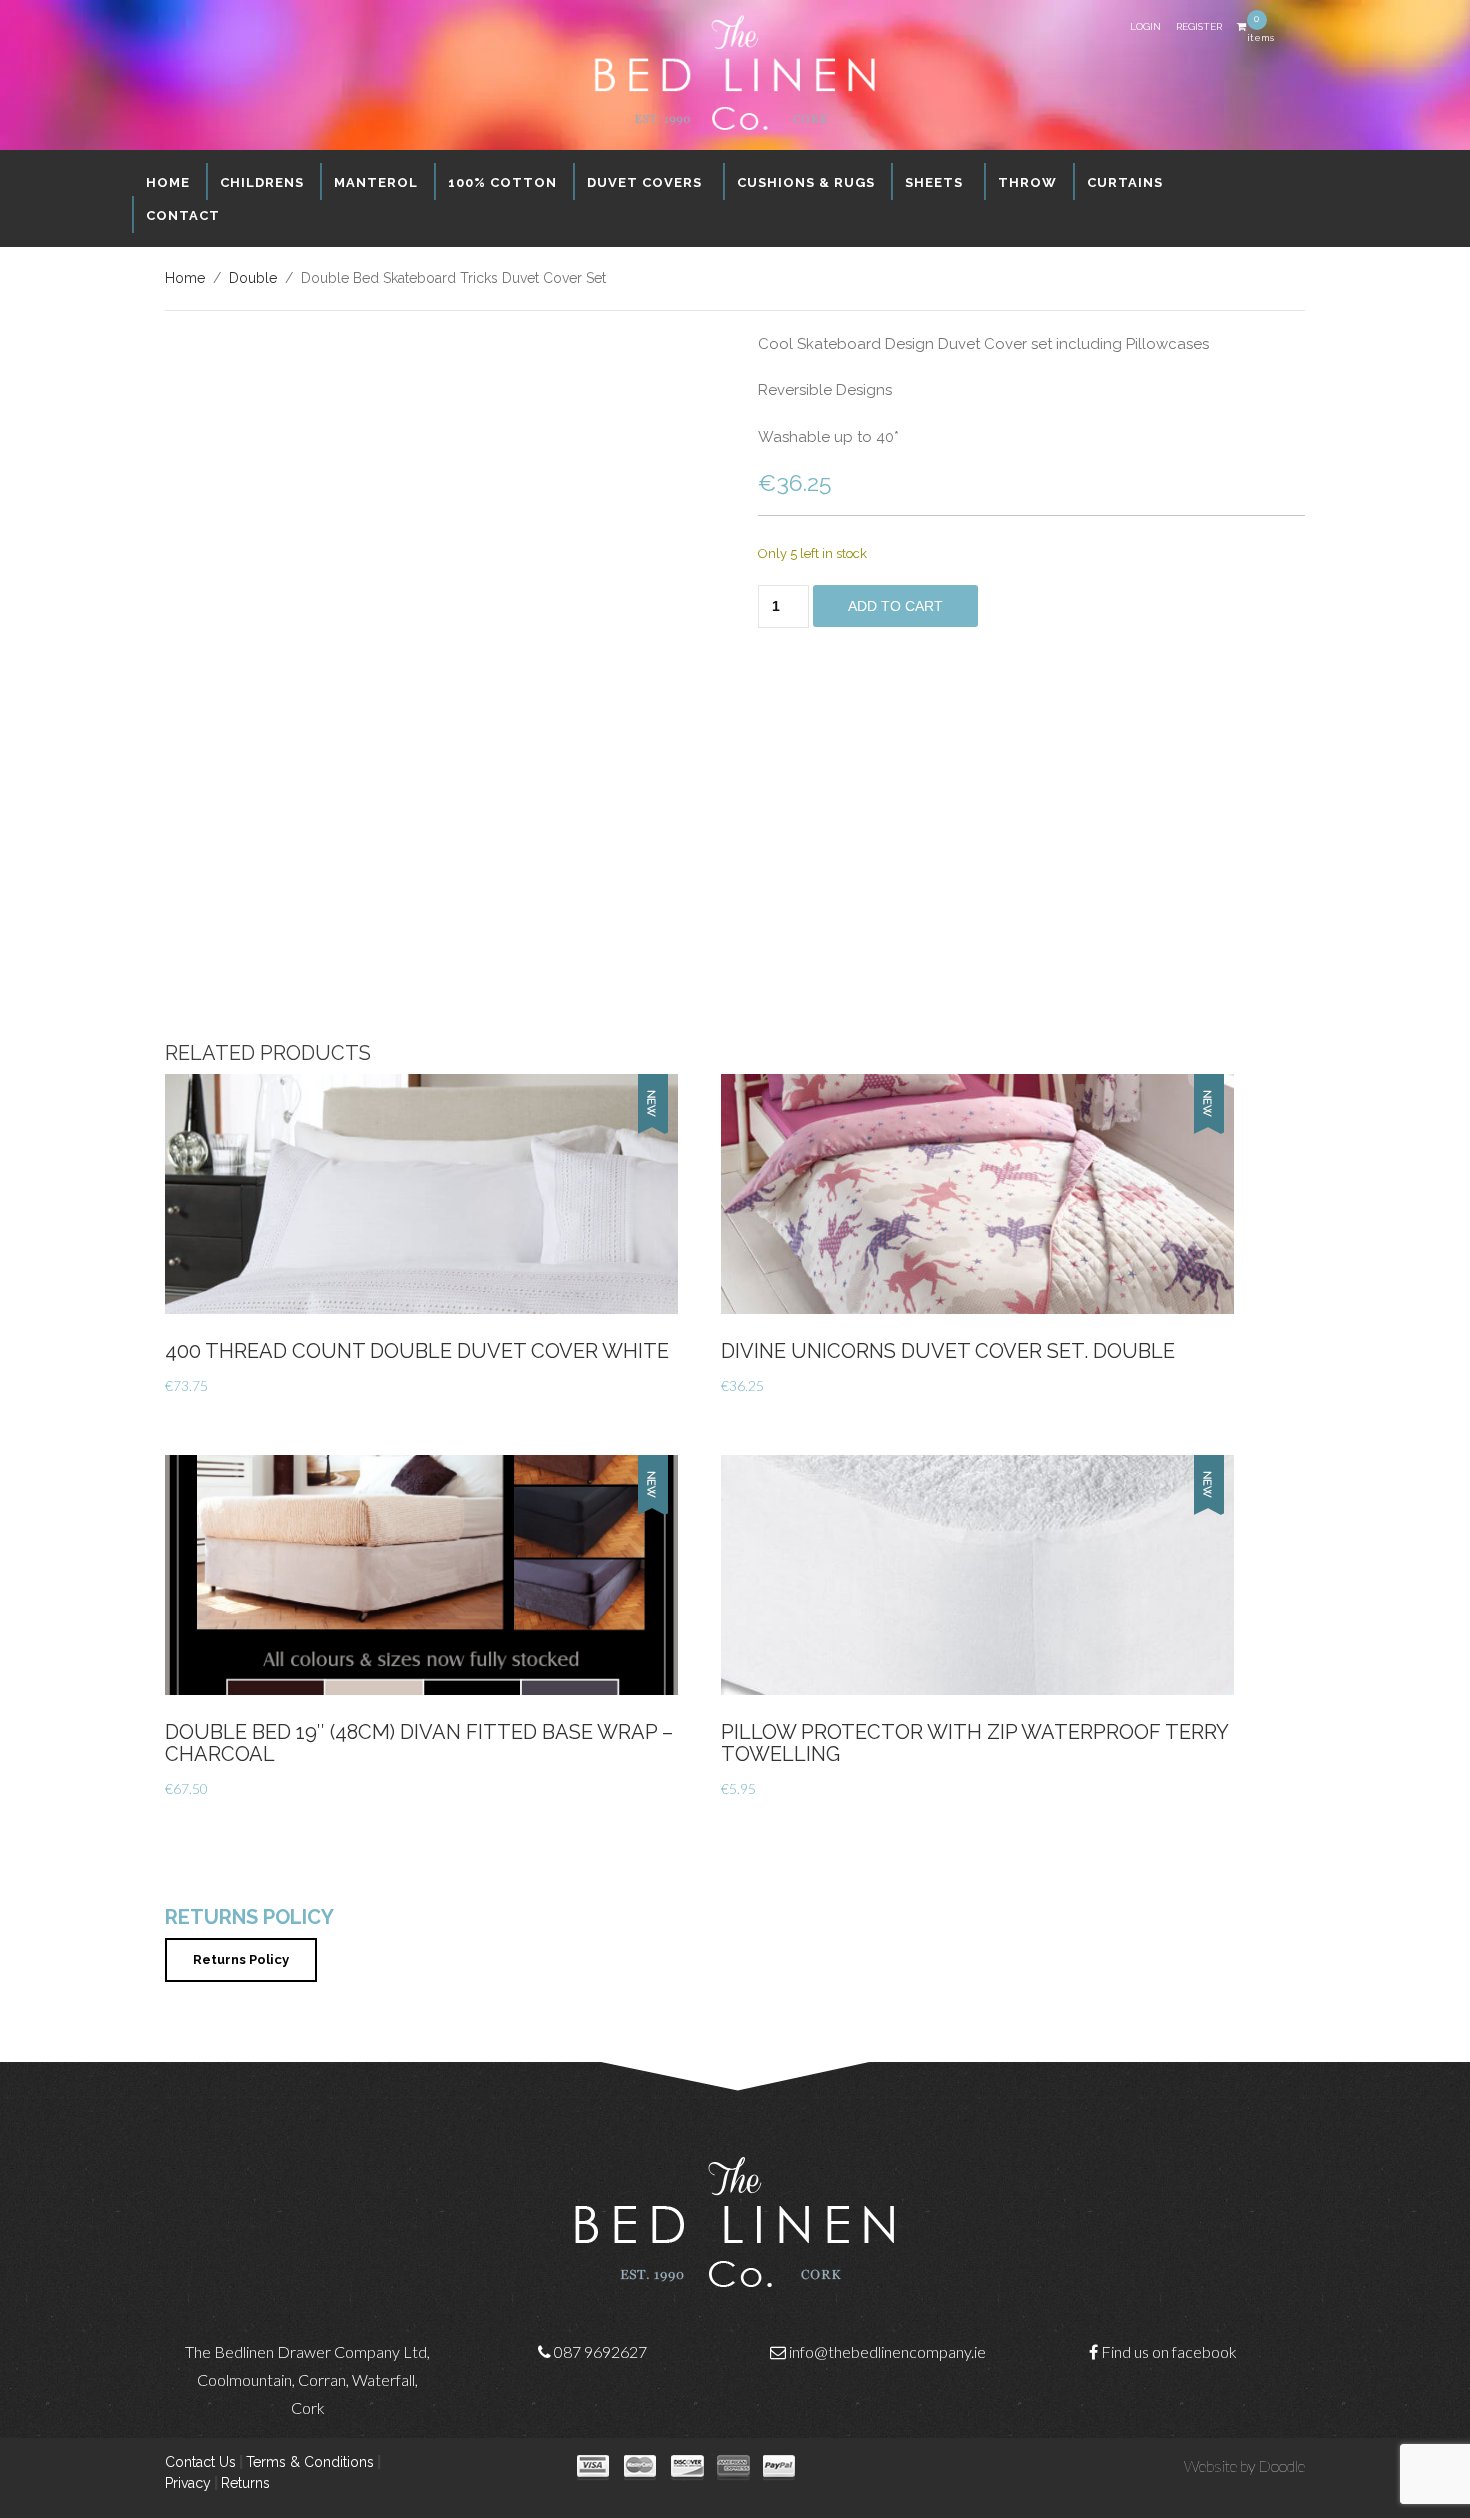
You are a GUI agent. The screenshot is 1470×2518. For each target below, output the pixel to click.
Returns (245, 2483)
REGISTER (1199, 26)
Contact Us (200, 2462)
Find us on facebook (1169, 2351)
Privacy (188, 2483)
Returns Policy (241, 1959)
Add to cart (895, 606)
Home (185, 278)
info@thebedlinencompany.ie (887, 2351)
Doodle (1281, 2465)
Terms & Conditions (310, 2462)
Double (253, 278)
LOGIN (1145, 26)
